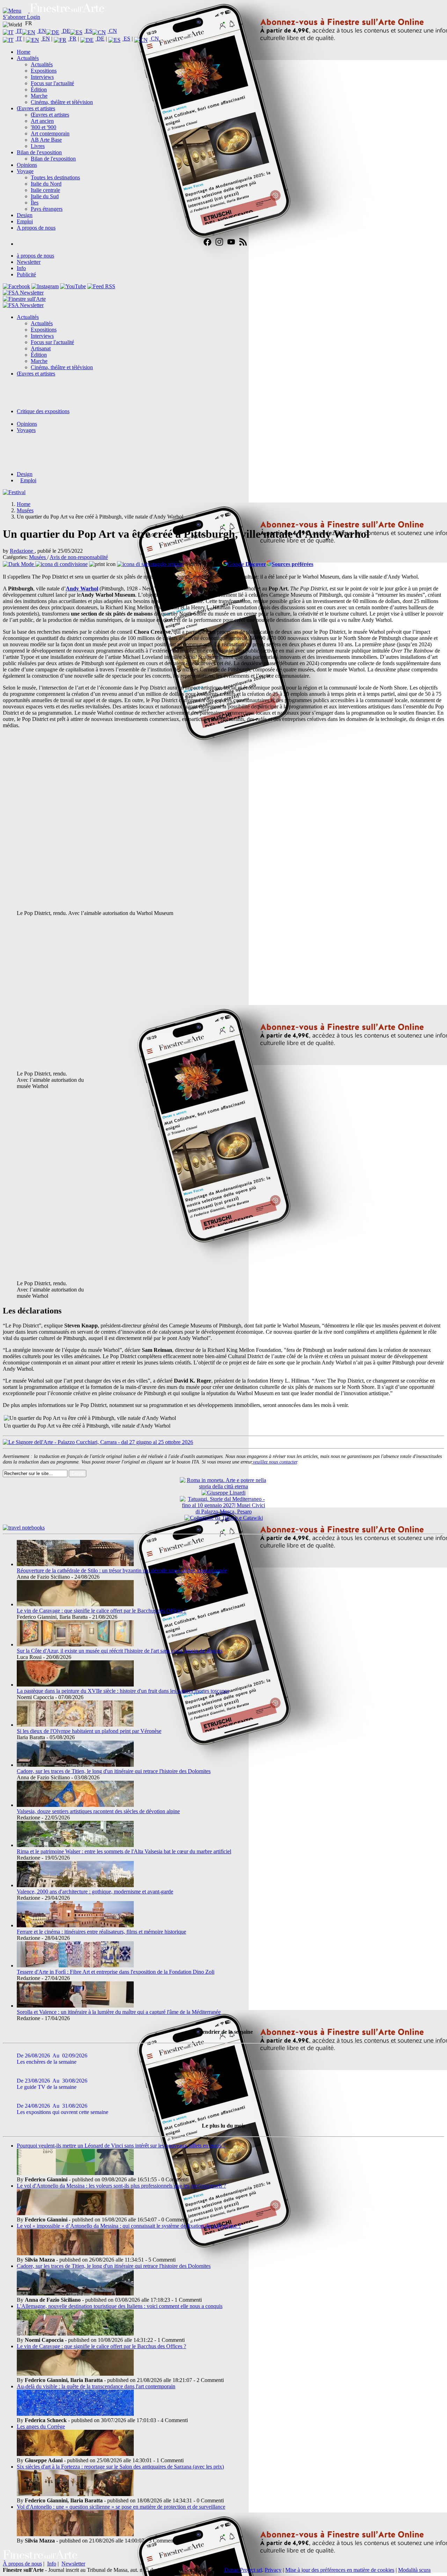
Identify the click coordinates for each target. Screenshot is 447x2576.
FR (72, 39)
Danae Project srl (243, 2570)
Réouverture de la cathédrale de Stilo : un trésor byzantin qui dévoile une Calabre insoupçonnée (122, 1570)
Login (34, 17)
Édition (39, 90)
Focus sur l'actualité (52, 83)
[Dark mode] (19, 564)
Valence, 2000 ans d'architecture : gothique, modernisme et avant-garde (95, 1892)
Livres (38, 146)
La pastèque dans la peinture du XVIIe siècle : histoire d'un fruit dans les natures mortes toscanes (123, 1691)
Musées (38, 557)
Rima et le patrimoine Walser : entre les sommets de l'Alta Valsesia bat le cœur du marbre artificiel (124, 1851)
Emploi (25, 221)
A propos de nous (36, 228)
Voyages (26, 430)
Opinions (27, 165)
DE (66, 31)
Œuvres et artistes (36, 108)
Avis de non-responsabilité (79, 557)
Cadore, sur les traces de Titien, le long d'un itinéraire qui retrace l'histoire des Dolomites (114, 1771)
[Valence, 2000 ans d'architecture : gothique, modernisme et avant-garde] (75, 1885)
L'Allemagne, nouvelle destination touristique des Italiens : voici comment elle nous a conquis (120, 2306)
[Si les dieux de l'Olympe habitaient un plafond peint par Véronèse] (75, 1725)
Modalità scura (414, 2570)
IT (19, 31)
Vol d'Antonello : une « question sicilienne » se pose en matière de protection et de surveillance (121, 2507)
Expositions (44, 71)
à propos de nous (35, 256)
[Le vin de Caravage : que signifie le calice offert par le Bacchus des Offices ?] (75, 1604)
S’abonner (15, 17)
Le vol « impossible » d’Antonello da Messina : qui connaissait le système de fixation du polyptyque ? (129, 2226)
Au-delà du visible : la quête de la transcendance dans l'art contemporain (96, 2386)
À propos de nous (22, 2564)
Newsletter (29, 262)
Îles (35, 203)
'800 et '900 (43, 127)
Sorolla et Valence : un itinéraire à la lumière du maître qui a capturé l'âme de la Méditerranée (119, 2012)
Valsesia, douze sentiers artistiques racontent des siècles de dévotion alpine (98, 1811)
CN (112, 31)
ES (88, 31)
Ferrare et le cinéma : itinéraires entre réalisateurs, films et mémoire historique (101, 1932)
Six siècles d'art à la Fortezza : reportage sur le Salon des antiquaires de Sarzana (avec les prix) (120, 2467)
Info (21, 268)
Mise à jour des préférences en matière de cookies (340, 2570)
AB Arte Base (46, 140)
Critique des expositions (43, 411)
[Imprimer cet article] (103, 564)
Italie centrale (45, 190)
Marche (39, 96)
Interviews (42, 77)
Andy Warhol (82, 589)
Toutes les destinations (55, 177)
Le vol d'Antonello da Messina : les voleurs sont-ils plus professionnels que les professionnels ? (121, 2186)
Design (25, 215)
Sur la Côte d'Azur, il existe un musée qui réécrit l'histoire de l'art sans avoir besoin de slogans (120, 1651)
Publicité (26, 274)
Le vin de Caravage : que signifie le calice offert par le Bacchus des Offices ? (101, 1611)
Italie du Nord (46, 184)
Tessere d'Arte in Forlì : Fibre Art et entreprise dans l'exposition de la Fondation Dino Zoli (116, 1972)
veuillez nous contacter (275, 1462)
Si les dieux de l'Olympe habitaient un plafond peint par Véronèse (89, 1731)
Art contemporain (50, 133)
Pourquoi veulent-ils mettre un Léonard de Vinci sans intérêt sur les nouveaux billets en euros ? (121, 2146)
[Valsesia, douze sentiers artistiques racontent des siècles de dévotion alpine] (75, 1805)
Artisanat (41, 348)
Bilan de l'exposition (39, 152)
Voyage (25, 171)
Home (24, 52)
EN (42, 31)
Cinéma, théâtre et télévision (62, 102)
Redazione (22, 551)
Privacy (273, 2570)
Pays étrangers (47, 209)
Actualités (28, 58)
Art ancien (42, 121)
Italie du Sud (45, 196)
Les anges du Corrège (41, 2426)
